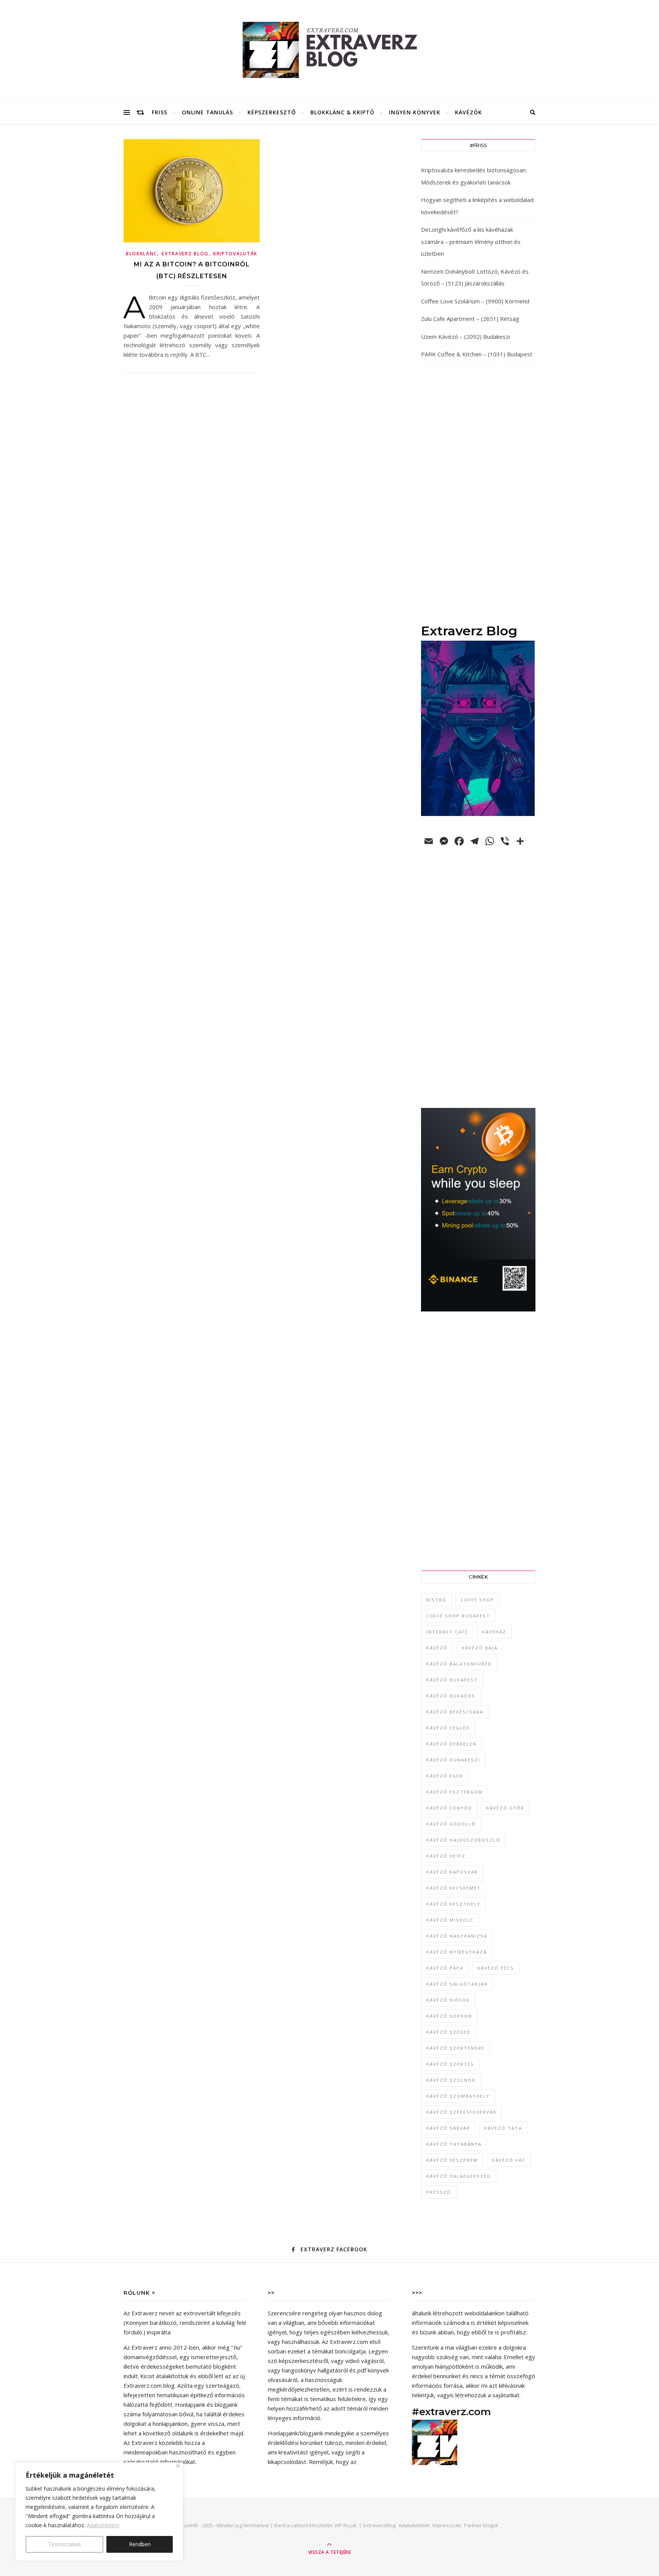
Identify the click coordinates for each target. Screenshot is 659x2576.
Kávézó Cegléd (448, 1728)
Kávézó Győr (505, 1808)
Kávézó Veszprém (452, 2160)
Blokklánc (141, 254)
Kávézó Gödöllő (451, 1824)
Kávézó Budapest (452, 1680)
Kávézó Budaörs (451, 1696)
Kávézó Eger (445, 1776)
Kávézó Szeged (448, 2032)
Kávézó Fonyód (449, 1808)
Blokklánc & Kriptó (342, 112)
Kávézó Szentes (450, 2064)
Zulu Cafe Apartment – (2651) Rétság (470, 319)
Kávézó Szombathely (458, 2096)
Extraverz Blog (185, 254)
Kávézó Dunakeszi (453, 1760)
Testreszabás (65, 2544)
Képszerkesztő (272, 112)
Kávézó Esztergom (455, 1792)
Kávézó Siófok (448, 2000)
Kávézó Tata (503, 2128)
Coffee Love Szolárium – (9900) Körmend (475, 301)
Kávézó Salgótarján (457, 1984)
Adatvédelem (103, 2525)
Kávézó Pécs (496, 1968)
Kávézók (469, 112)
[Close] (178, 2466)
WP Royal (345, 2525)
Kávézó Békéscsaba (455, 1712)
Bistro (436, 1600)
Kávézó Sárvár (448, 2128)
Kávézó (437, 1648)
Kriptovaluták (235, 254)
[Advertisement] (478, 493)
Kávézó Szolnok (451, 2080)
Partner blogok (481, 2525)
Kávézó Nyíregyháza (457, 1952)
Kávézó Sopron (449, 2016)
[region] (99, 2512)
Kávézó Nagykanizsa (457, 1936)
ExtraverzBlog (379, 2525)
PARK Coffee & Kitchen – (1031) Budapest (477, 354)
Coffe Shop (477, 1600)
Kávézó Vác (509, 2160)
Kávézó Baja (480, 1648)
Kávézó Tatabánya (454, 2144)
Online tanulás (207, 112)
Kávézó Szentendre (456, 2048)
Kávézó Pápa (445, 1968)
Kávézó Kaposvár (452, 1872)
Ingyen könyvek (415, 112)
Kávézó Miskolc (450, 1920)
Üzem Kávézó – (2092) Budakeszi (465, 337)
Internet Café (447, 1632)
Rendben (140, 2544)
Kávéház (494, 1632)
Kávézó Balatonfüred (459, 1664)
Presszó (439, 2192)
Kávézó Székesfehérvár (461, 2112)
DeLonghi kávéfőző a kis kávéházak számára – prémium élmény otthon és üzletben (471, 241)
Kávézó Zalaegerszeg (459, 2176)
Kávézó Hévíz (446, 1856)
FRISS (160, 112)
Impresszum (447, 2525)
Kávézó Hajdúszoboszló (463, 1840)
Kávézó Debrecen (452, 1744)
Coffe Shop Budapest (458, 1616)
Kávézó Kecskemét (454, 1888)
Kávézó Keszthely (453, 1904)
